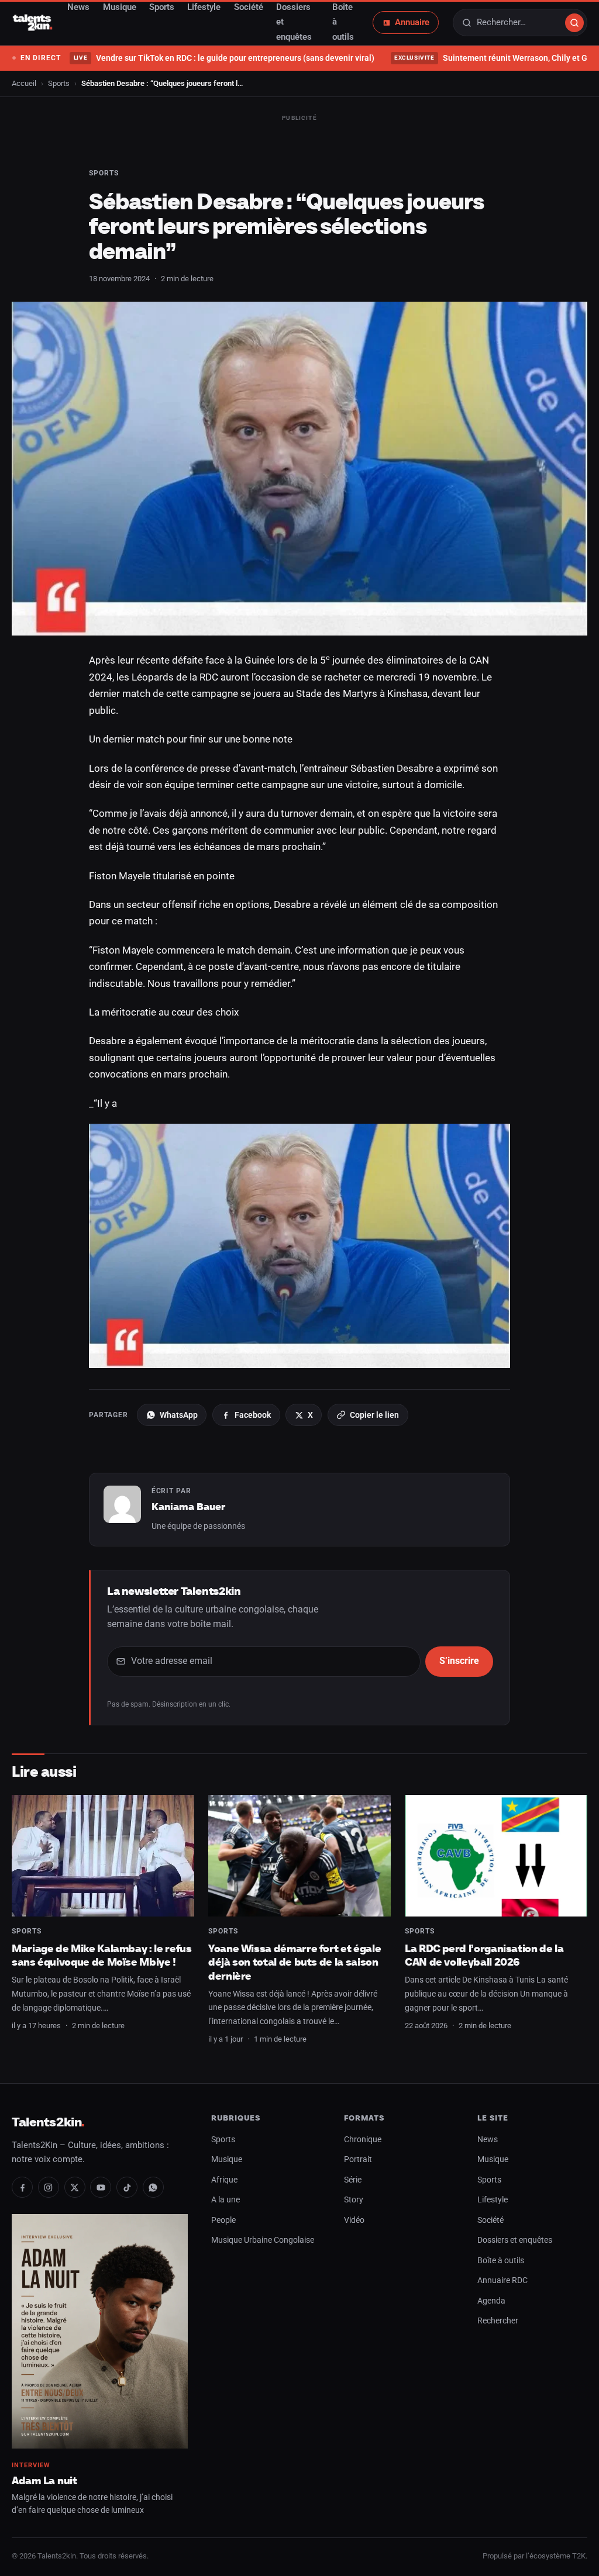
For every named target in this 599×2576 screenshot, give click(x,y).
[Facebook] (22, 2187)
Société (490, 2220)
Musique (227, 2159)
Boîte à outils (501, 2261)
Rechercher (498, 2321)
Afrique (224, 2180)
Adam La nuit (44, 2480)
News (488, 2140)
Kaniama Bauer (188, 1507)
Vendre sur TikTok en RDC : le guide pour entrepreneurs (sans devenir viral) (224, 58)
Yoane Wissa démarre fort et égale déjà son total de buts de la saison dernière (295, 1962)
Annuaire (412, 22)
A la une (226, 2200)
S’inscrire (459, 1661)
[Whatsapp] (153, 2187)
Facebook (253, 1415)
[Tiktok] (127, 2187)
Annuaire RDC (502, 2280)
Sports (59, 83)
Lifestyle (493, 2200)
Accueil (24, 83)
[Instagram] (49, 2187)
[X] (75, 2187)
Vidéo (354, 2220)
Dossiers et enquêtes (515, 2240)
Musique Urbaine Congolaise (263, 2240)
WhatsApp (179, 1415)
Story (354, 2200)
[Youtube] (101, 2187)
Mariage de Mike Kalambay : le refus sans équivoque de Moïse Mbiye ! (101, 1955)
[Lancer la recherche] (574, 23)
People (223, 2220)
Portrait (358, 2159)
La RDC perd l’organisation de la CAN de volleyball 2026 (484, 1955)
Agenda (491, 2301)
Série (353, 2180)
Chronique (363, 2140)
